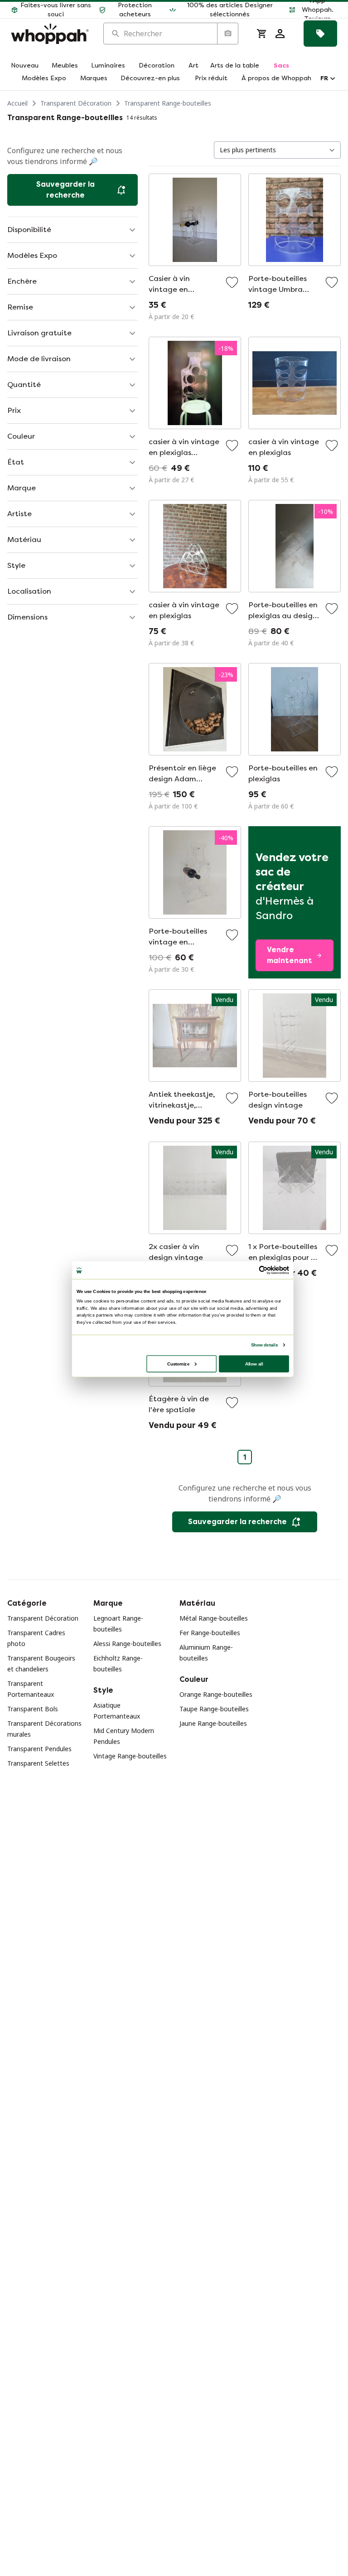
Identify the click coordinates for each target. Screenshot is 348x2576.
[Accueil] (50, 34)
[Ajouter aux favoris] (232, 282)
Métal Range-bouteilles (214, 1618)
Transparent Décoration (76, 103)
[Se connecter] (280, 34)
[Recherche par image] (227, 34)
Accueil (17, 103)
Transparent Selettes (38, 1763)
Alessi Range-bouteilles (127, 1644)
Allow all (254, 1363)
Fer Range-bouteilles (210, 1633)
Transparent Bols (33, 1709)
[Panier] (262, 34)
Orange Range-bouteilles (216, 1694)
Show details (264, 1345)
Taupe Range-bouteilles (214, 1709)
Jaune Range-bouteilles (213, 1723)
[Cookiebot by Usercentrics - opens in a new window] (263, 1270)
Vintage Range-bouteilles (130, 1756)
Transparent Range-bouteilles (168, 103)
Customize (178, 1363)
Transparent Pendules (39, 1749)
